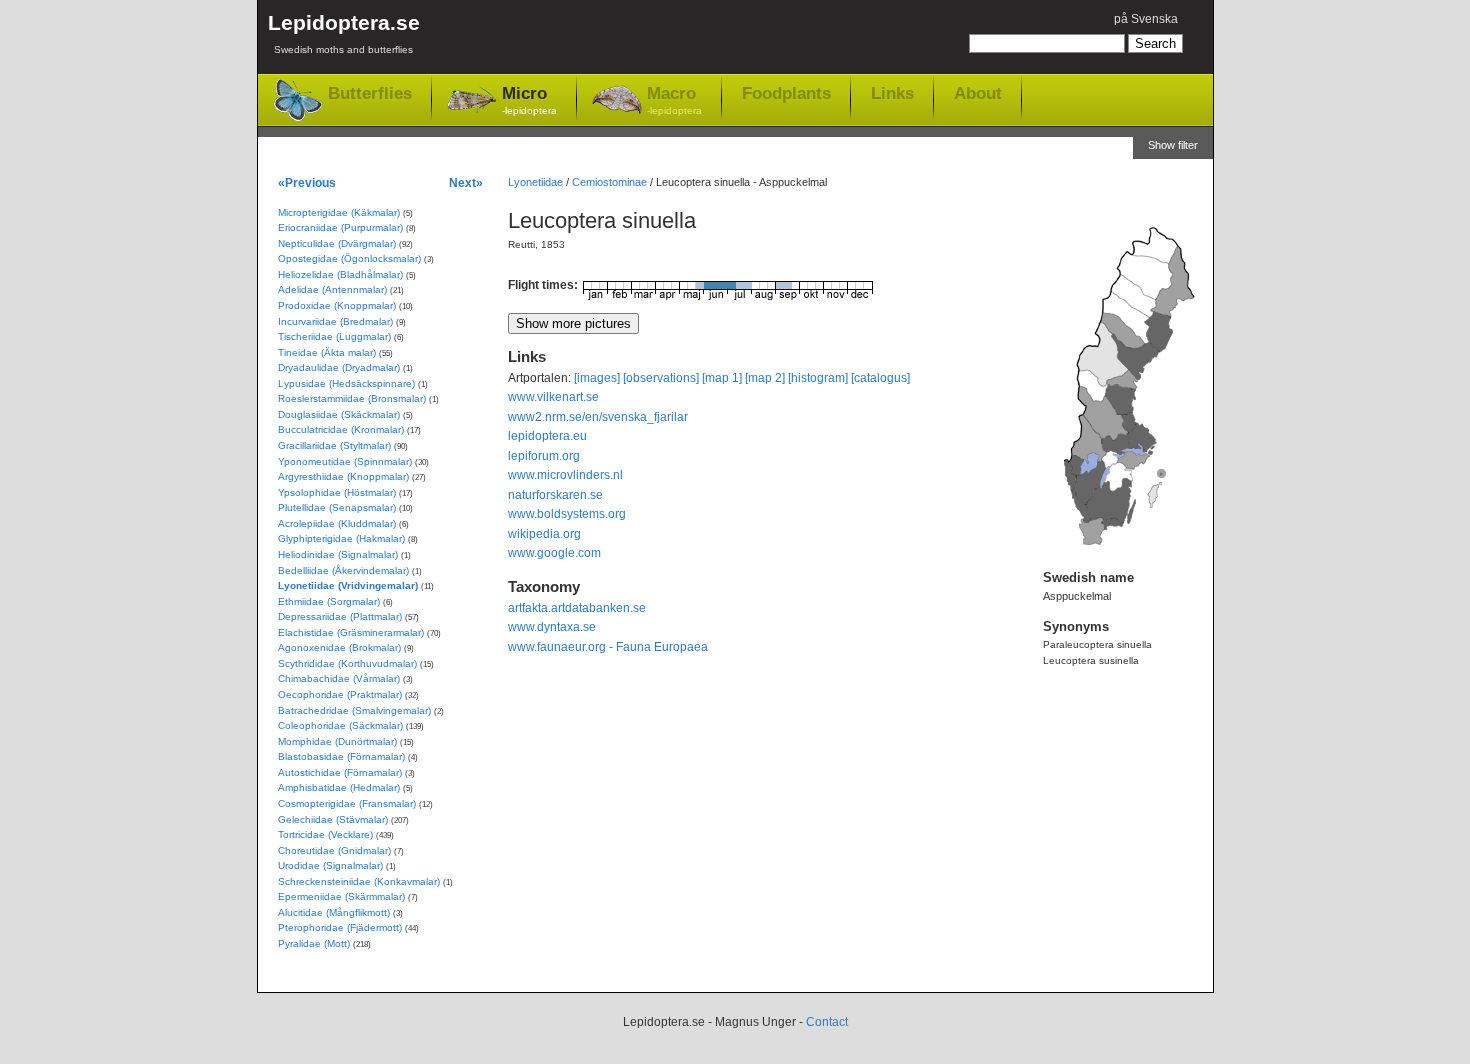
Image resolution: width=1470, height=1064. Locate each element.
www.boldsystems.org (567, 514)
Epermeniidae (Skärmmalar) (341, 896)
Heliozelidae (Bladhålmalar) (340, 274)
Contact (827, 1022)
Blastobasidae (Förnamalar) (341, 756)
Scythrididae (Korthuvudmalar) (347, 663)
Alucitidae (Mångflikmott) (334, 912)
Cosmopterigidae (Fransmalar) (347, 803)
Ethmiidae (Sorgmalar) (329, 601)
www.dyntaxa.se (552, 627)
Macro (674, 100)
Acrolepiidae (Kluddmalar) (337, 523)
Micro (529, 100)
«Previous (307, 182)
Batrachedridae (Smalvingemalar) (354, 710)
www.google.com (554, 553)
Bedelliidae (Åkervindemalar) (343, 570)
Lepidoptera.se (344, 33)
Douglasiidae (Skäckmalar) (339, 414)
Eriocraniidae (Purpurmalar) (340, 227)
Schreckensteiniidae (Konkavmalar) (359, 881)
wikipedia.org (544, 534)
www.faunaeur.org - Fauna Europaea (608, 647)
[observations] (661, 378)
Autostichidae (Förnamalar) (340, 772)
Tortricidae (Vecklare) (325, 834)
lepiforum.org (544, 456)
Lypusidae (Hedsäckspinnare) (346, 383)
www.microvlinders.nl (565, 475)
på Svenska (1146, 19)
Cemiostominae (609, 182)
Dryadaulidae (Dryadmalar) (339, 367)
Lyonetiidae (535, 182)
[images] (597, 378)
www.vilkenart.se (553, 397)
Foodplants (786, 93)
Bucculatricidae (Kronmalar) (341, 429)
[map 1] (722, 378)
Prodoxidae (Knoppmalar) (337, 305)
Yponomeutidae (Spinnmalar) (345, 461)
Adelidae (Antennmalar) (332, 289)
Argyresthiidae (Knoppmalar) (343, 476)
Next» (466, 182)
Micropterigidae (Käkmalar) (339, 212)
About (978, 93)
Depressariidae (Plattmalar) (340, 616)
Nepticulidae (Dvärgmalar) (337, 243)
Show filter (1173, 145)
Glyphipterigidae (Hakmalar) (341, 538)
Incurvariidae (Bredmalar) (335, 321)
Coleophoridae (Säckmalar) (340, 725)
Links (892, 93)
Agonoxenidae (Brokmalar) (339, 647)
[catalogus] (880, 378)
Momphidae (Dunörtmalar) (337, 741)
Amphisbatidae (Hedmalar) (339, 787)
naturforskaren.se (555, 495)
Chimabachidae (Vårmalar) (339, 678)
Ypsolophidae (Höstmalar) (337, 492)
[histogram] (818, 378)
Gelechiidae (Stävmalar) (333, 819)
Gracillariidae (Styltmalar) (334, 445)
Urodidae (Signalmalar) (330, 865)
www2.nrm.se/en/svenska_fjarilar (598, 417)
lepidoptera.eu (547, 436)
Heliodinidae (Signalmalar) (338, 554)
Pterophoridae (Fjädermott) (340, 927)
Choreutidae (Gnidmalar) (334, 850)
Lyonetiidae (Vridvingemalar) (348, 585)
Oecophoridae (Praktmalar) (340, 694)
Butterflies (370, 93)
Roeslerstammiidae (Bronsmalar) (352, 398)
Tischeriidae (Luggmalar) (334, 336)
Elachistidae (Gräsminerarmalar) (351, 632)
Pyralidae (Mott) (314, 943)
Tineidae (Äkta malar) (327, 352)
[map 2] (765, 378)
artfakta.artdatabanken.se (577, 608)
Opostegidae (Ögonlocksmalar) (349, 258)
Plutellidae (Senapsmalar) (337, 507)
